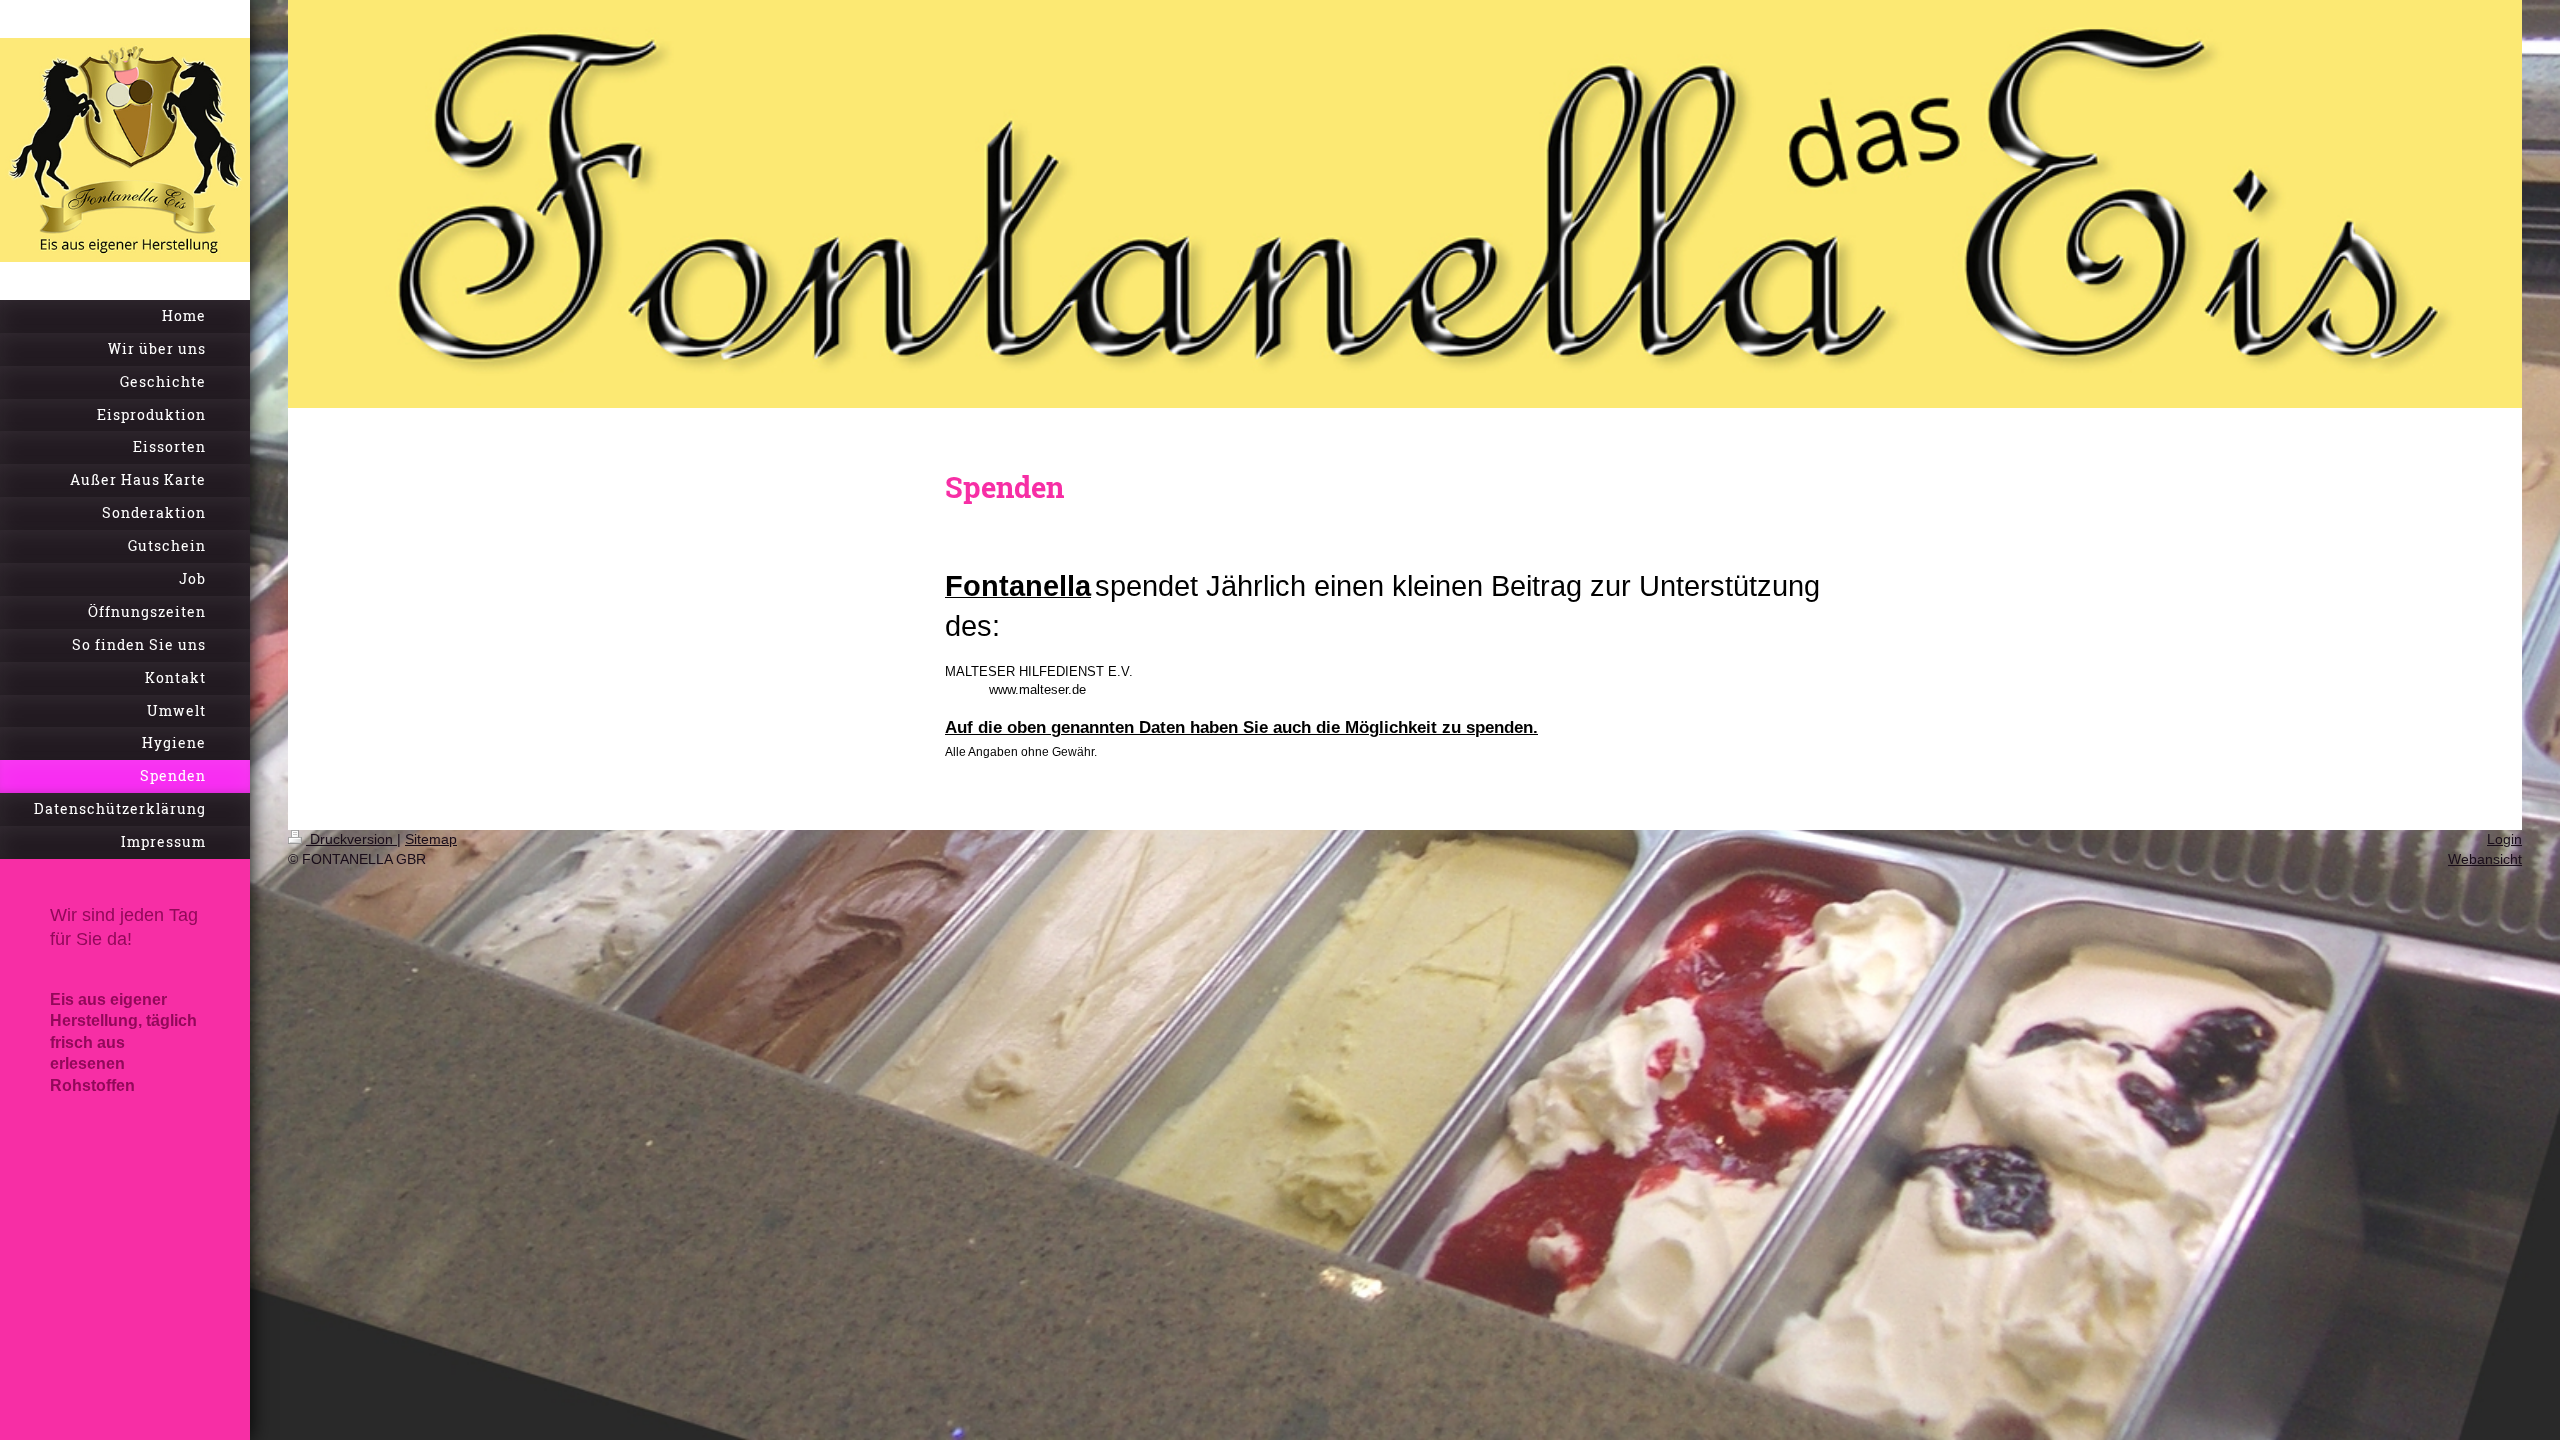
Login (2504, 839)
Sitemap (431, 839)
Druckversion (351, 839)
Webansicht (2485, 859)
